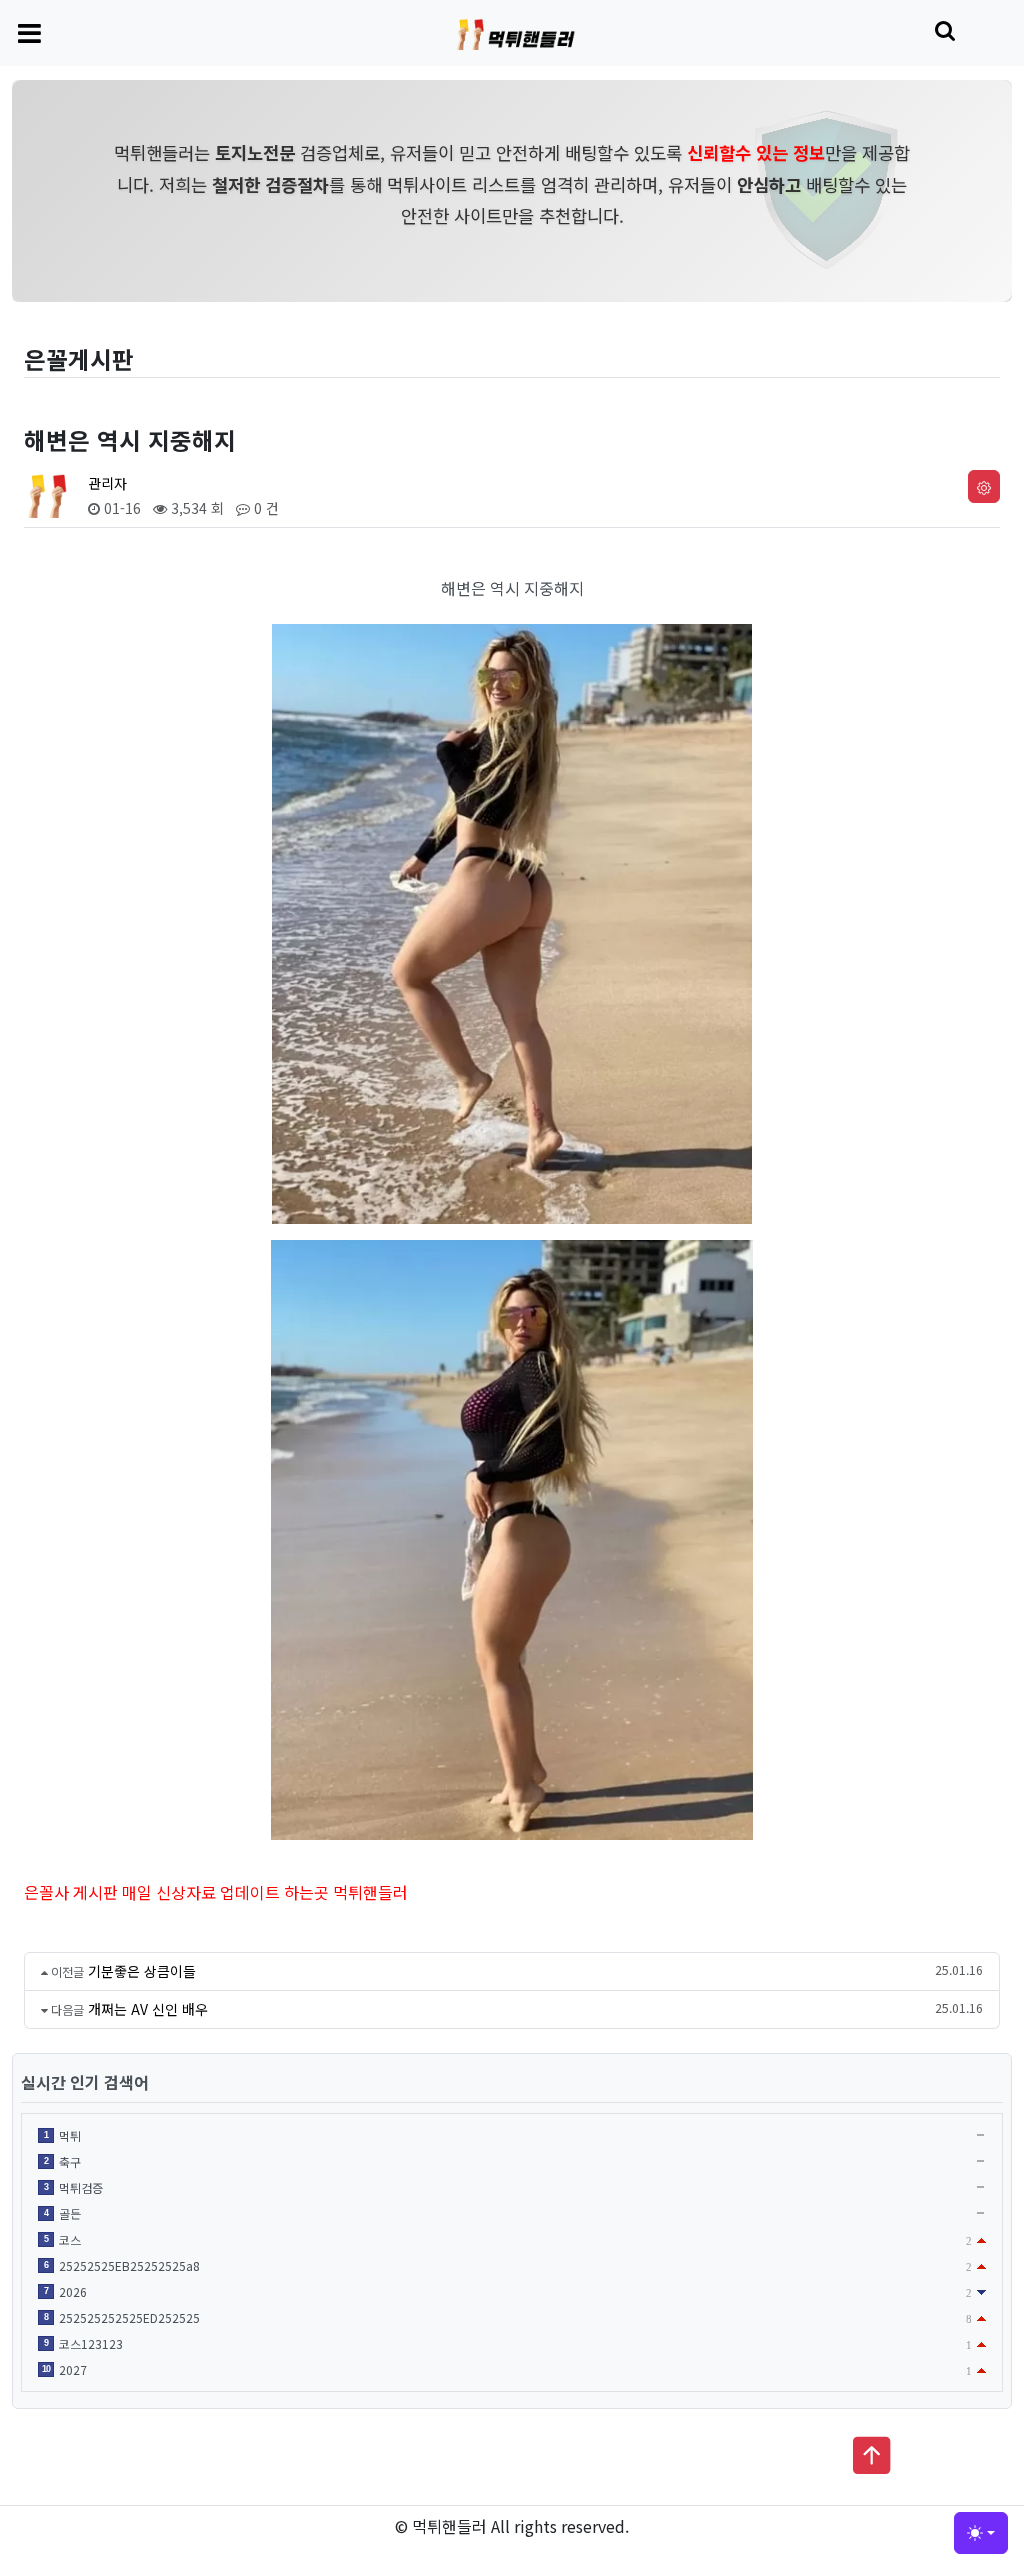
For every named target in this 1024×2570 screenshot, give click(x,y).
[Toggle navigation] (29, 32)
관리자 (107, 483)
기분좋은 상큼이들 (142, 1971)
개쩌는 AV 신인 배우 (148, 2009)
